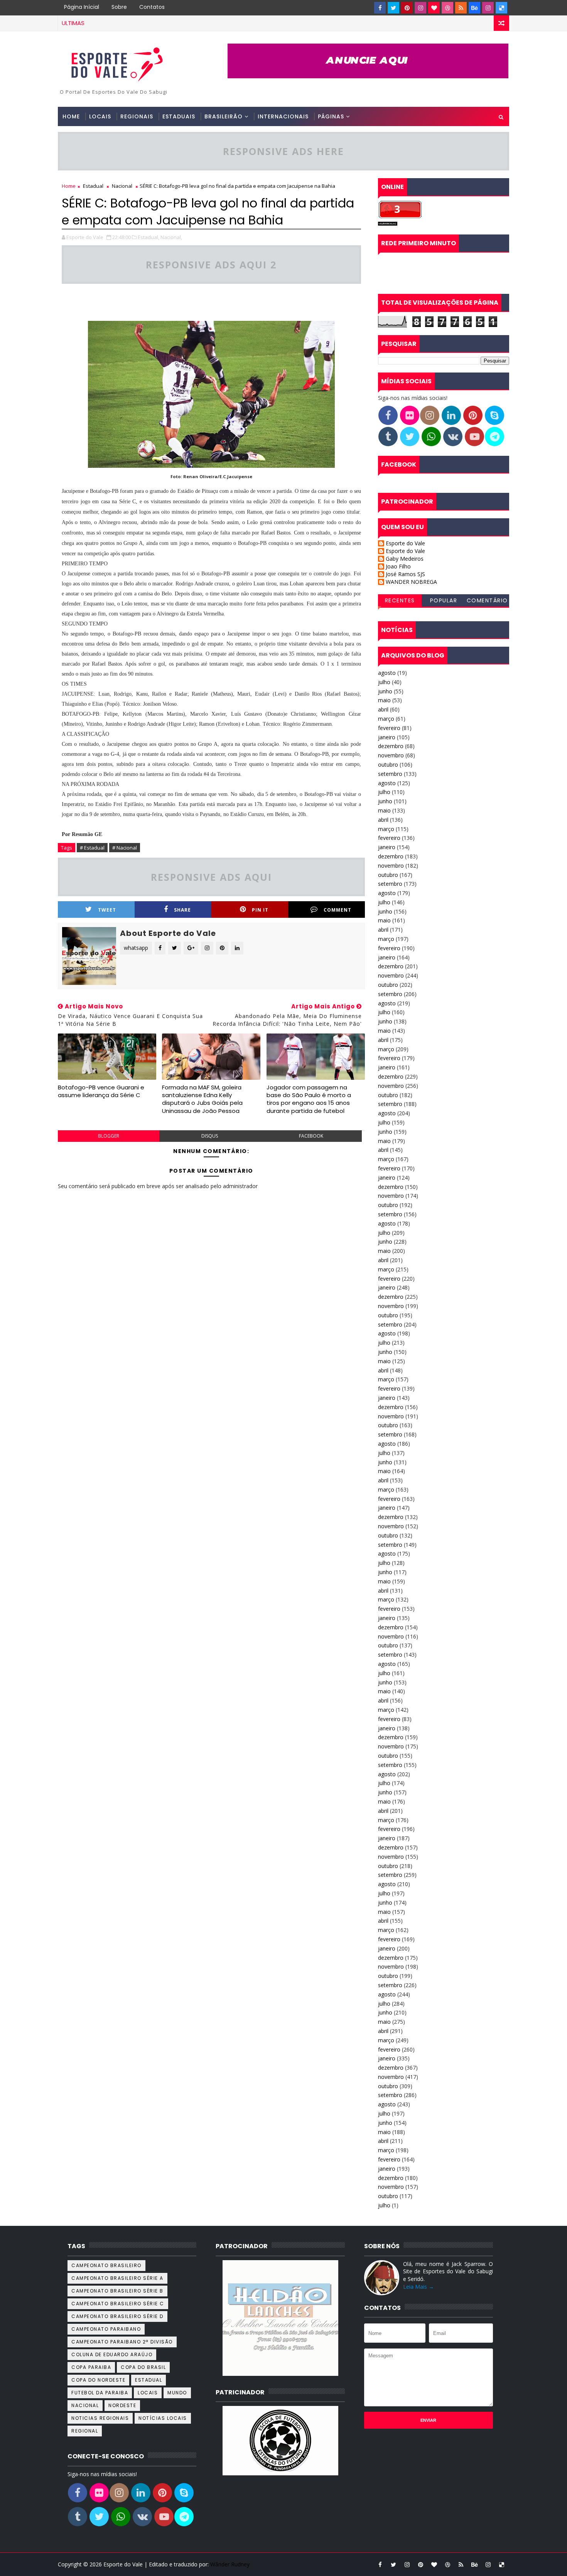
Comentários (487, 602)
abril (383, 709)
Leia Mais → (418, 2287)
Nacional (122, 186)
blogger (109, 1136)
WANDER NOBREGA (411, 582)
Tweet (107, 910)
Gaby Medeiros (405, 559)
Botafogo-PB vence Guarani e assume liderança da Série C (101, 1091)
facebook (311, 1136)
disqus (210, 1136)
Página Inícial (82, 7)
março (386, 719)
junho (385, 691)
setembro (390, 774)
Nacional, (171, 237)
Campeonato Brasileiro (106, 2265)
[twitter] (393, 8)
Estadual (93, 186)
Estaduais (179, 116)
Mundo (177, 2393)
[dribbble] (447, 8)
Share (182, 910)
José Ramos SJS (405, 574)
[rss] (461, 8)
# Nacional (125, 848)
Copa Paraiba (91, 2367)
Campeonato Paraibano (106, 2329)
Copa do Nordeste (98, 2380)
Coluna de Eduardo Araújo (112, 2354)
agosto (387, 673)
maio (384, 700)
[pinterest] (407, 8)
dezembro (391, 746)
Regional (85, 2431)
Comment (337, 910)
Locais (100, 116)
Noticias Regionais (100, 2418)
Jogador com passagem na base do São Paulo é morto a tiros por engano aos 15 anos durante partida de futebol (309, 1099)
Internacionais (283, 116)
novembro (391, 755)
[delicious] (501, 8)
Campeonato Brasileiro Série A (117, 2278)
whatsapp (136, 948)
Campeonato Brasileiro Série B (117, 2291)
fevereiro (389, 728)
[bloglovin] (434, 8)
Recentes (400, 600)
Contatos (152, 7)
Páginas (331, 116)
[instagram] (420, 8)
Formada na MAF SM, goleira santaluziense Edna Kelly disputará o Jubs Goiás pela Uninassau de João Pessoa (202, 1099)
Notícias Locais (163, 2418)
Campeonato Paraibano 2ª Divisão (122, 2342)
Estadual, (148, 237)
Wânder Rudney (230, 2564)
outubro (388, 765)
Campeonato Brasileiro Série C (118, 2304)
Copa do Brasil (143, 2367)
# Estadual (92, 848)
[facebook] (380, 8)
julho (384, 682)
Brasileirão (224, 116)
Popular (444, 600)
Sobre (119, 7)
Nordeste (122, 2405)
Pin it (260, 910)
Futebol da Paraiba (100, 2393)
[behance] (474, 8)
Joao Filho (398, 567)
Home (71, 116)
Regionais (137, 116)
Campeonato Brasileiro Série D (117, 2316)
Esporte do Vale (405, 544)
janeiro (387, 737)
